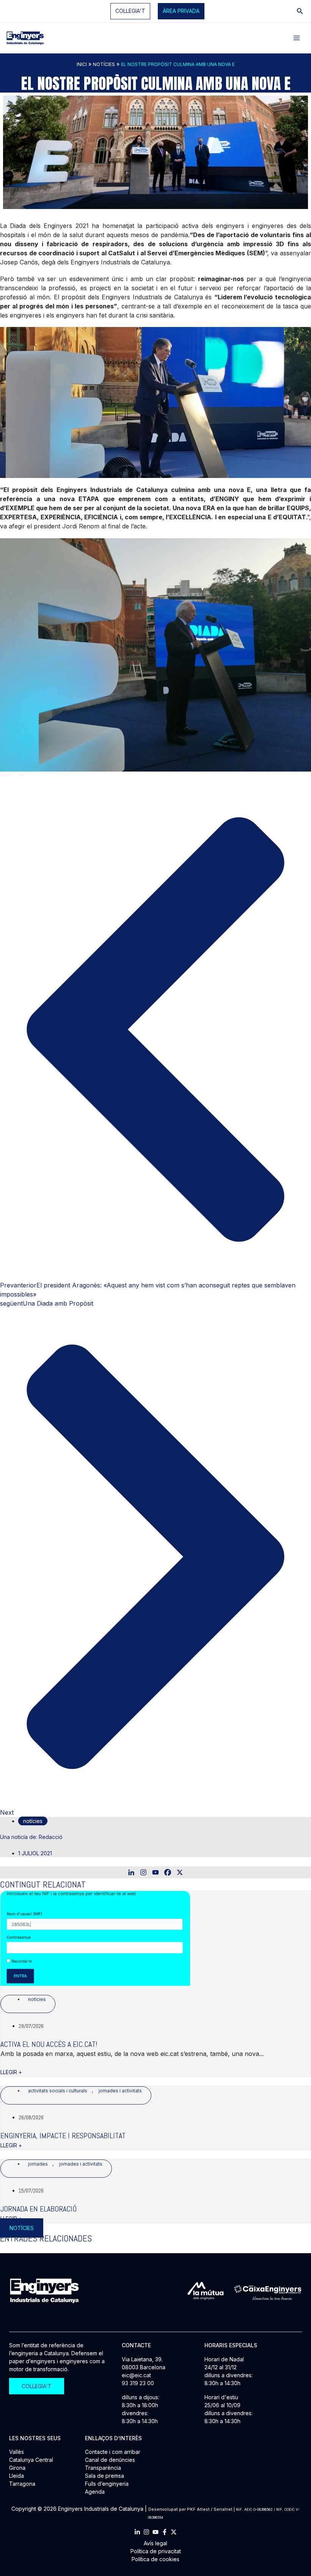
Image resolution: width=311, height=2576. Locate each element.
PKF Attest (198, 2509)
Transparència (103, 2468)
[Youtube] (155, 1872)
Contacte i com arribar (113, 2452)
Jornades (38, 2164)
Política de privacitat (156, 2551)
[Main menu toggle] (297, 38)
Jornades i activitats (120, 2091)
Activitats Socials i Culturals (58, 2091)
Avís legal (155, 2543)
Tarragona (22, 2484)
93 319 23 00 (138, 2383)
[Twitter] (174, 2532)
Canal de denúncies (110, 2460)
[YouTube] (155, 2532)
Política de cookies (155, 2559)
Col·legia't (130, 11)
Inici (82, 64)
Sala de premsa (104, 2476)
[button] (181, 11)
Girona (17, 2468)
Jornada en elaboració (38, 2209)
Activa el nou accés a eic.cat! (49, 2044)
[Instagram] (143, 1872)
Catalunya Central (31, 2460)
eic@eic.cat (136, 2375)
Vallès (16, 2452)
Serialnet (223, 2509)
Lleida (16, 2476)
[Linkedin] (131, 1872)
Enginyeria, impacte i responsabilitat (63, 2136)
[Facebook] (168, 1872)
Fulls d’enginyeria (107, 2484)
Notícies (104, 64)
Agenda (95, 2492)
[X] (180, 1872)
